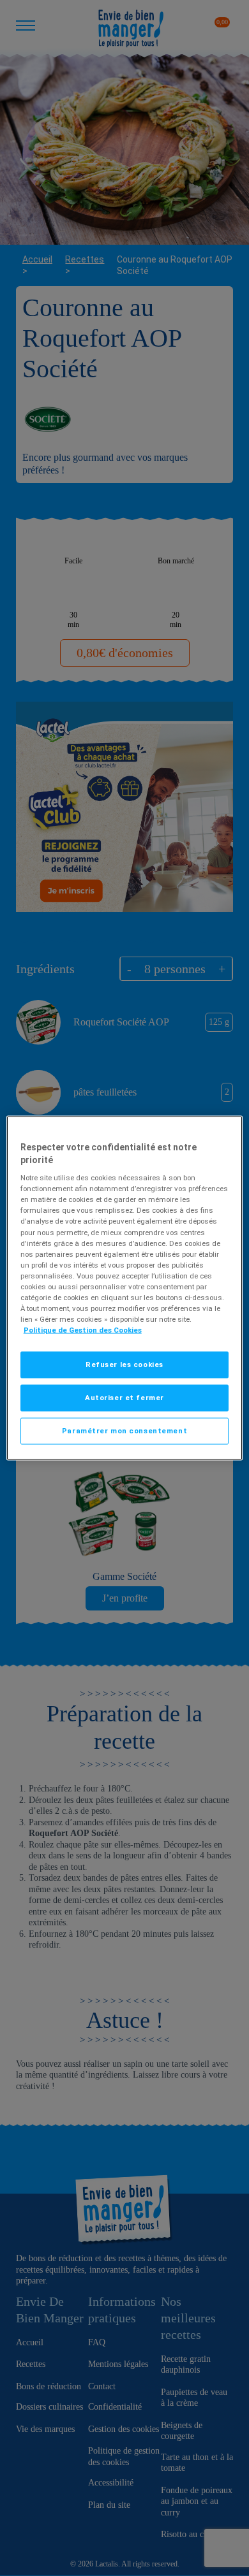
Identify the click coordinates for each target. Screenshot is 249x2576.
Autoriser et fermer (124, 1398)
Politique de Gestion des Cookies (83, 1330)
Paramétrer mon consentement (124, 1431)
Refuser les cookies (124, 1364)
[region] (125, 1288)
